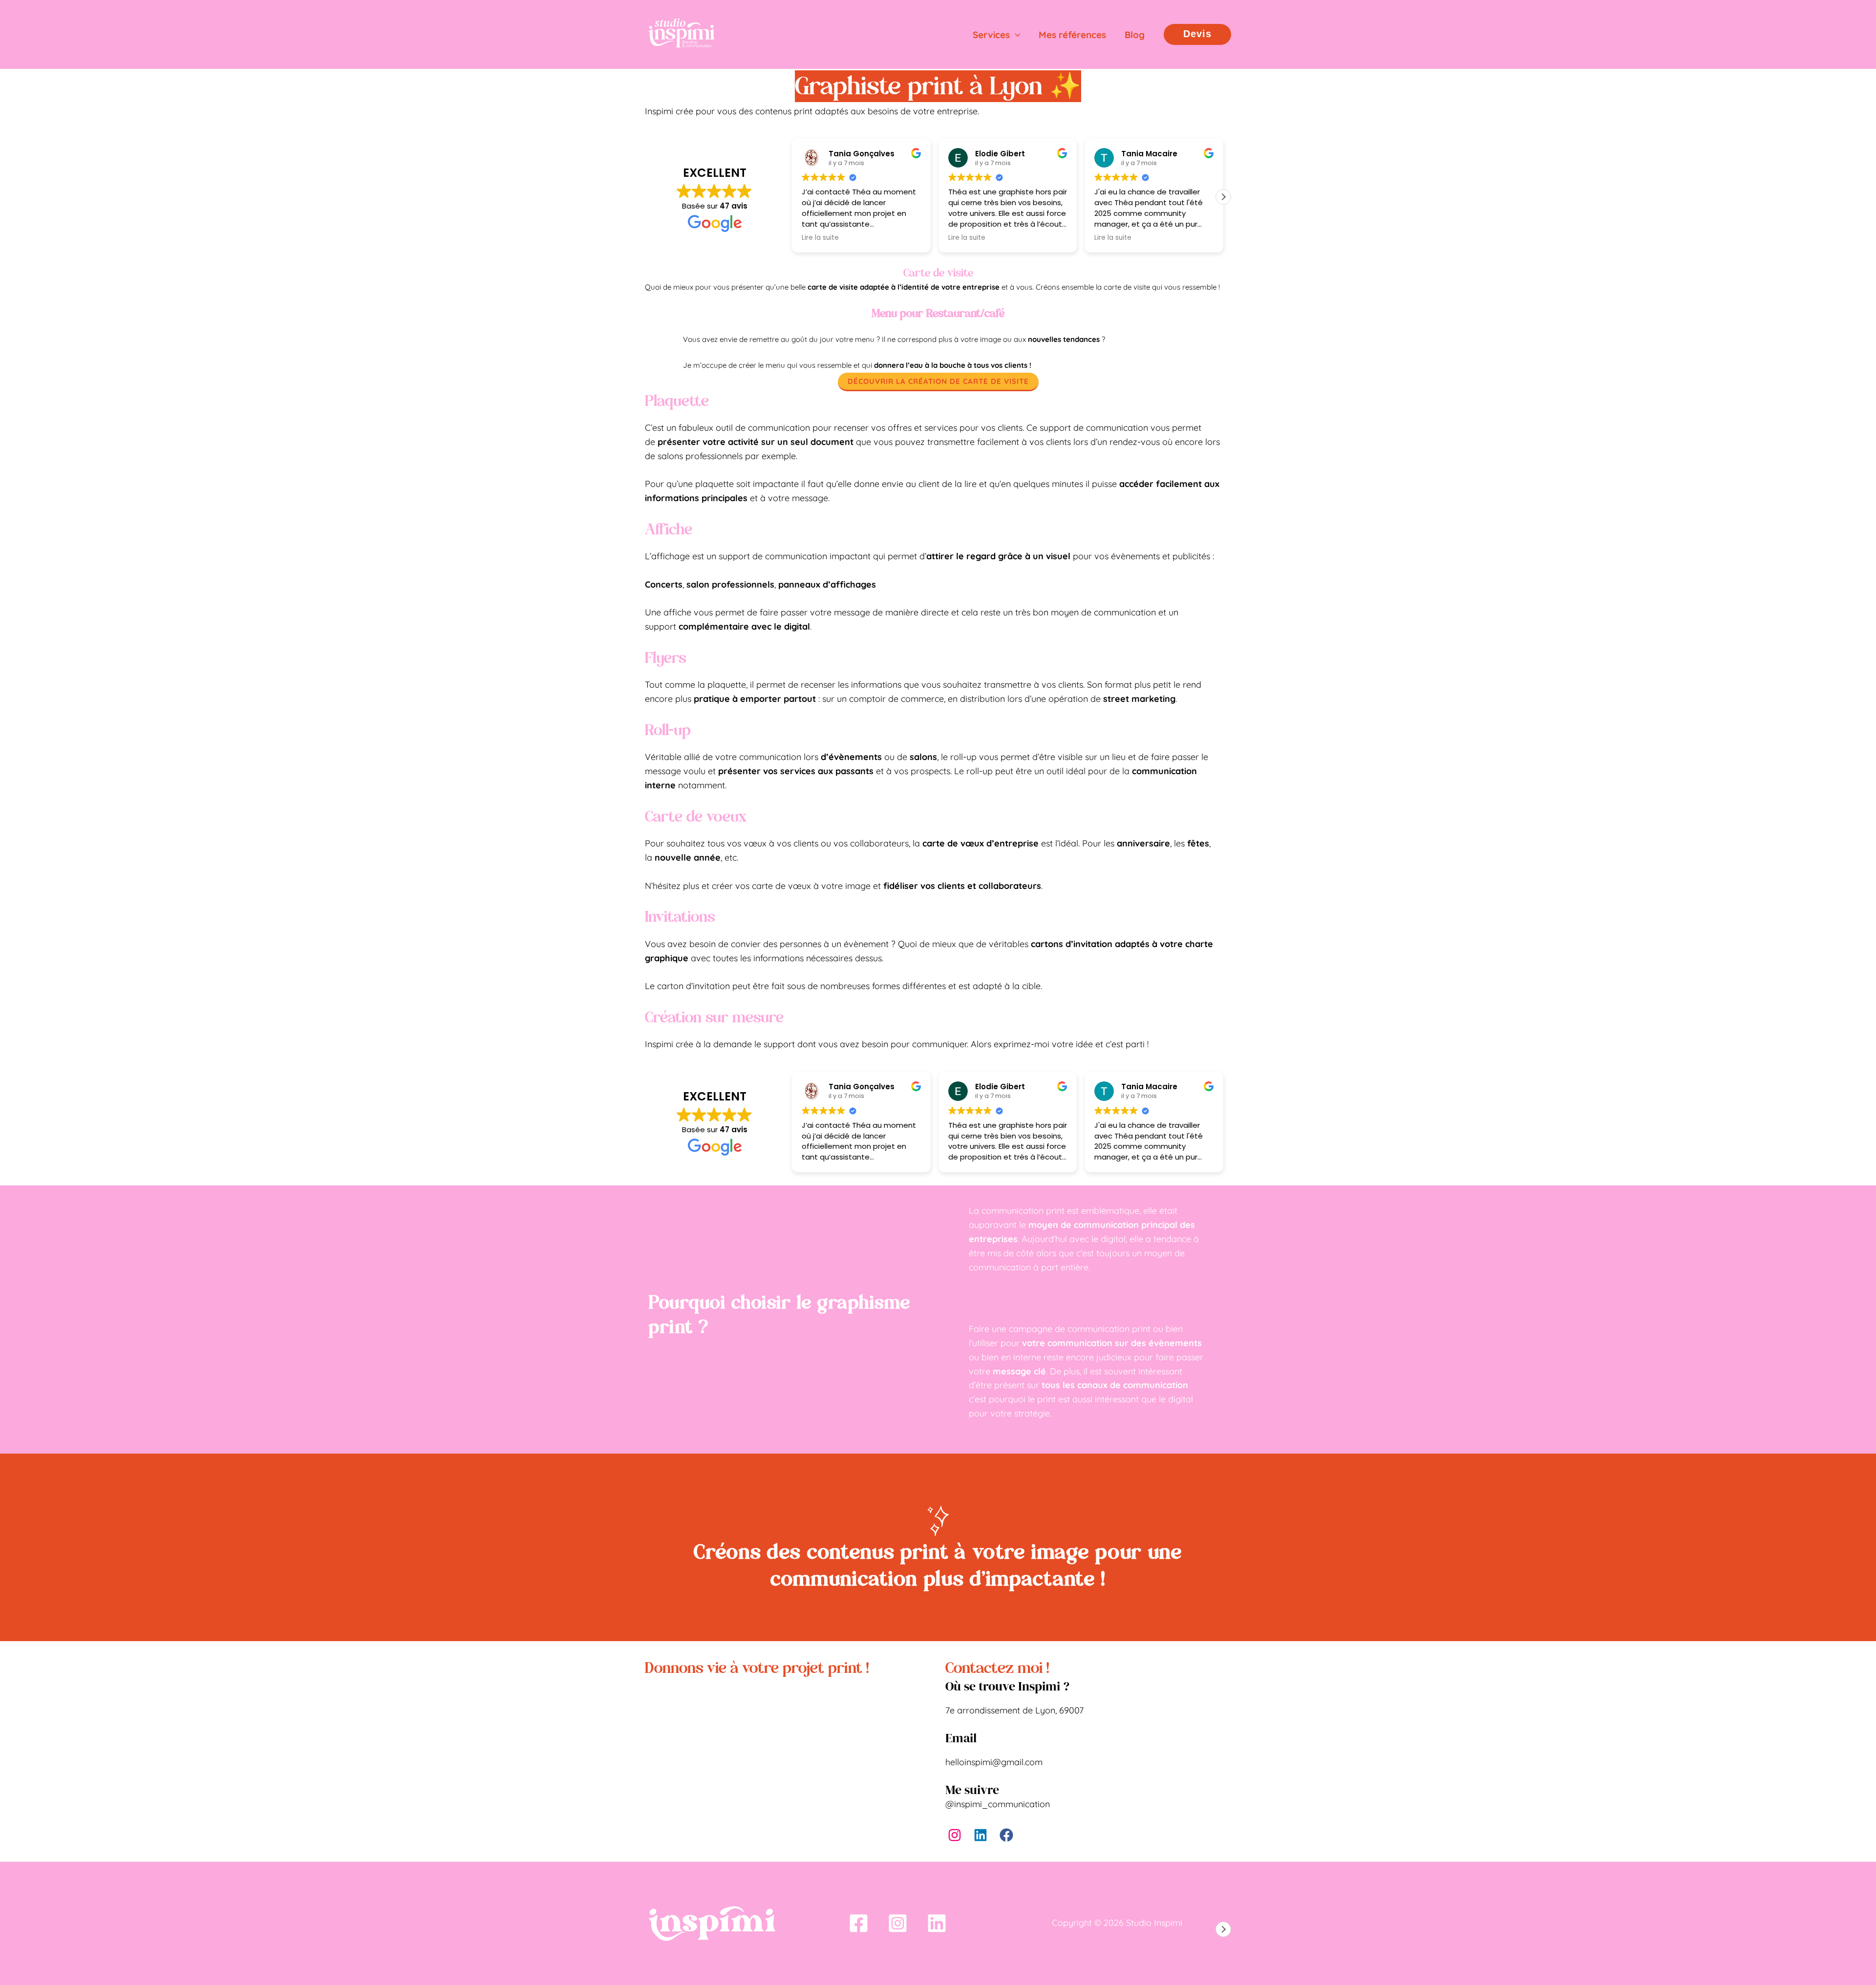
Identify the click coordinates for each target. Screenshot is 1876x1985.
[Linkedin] (937, 1923)
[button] (1015, 35)
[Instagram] (898, 1923)
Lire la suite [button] (820, 238)
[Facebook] (859, 1923)
